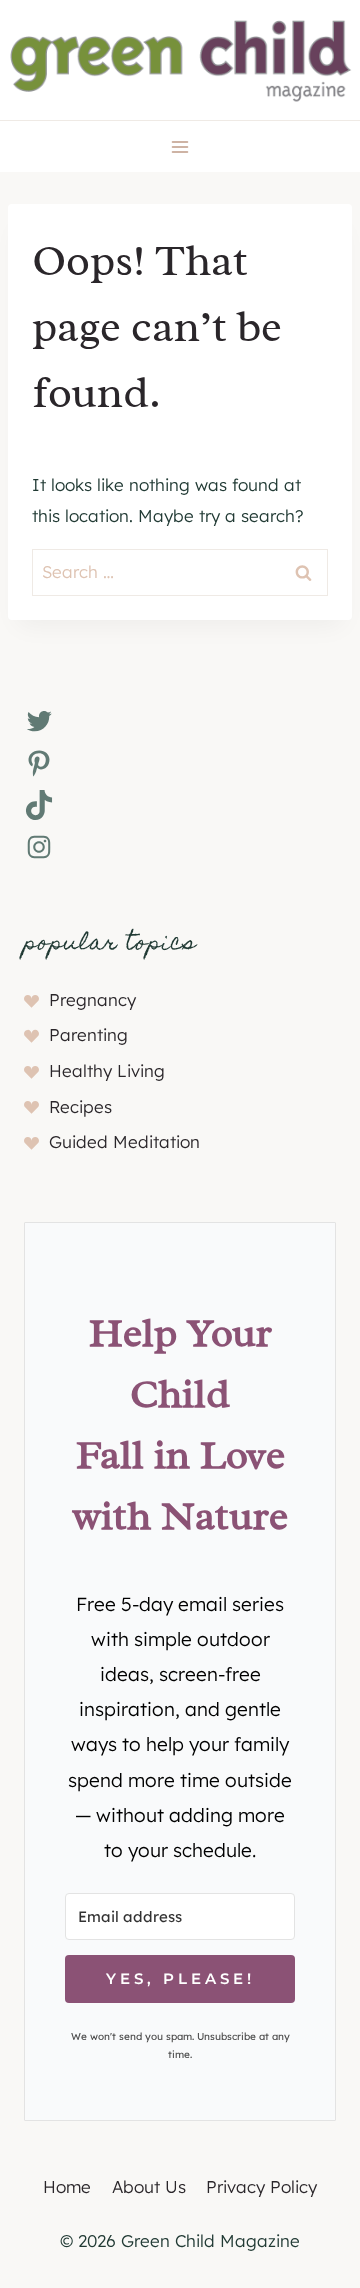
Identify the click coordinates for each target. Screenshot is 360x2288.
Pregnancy (92, 999)
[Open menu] (180, 146)
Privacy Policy (261, 2186)
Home (67, 2186)
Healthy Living (107, 1070)
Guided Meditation (124, 1141)
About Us (149, 2186)
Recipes (80, 1106)
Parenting (88, 1034)
